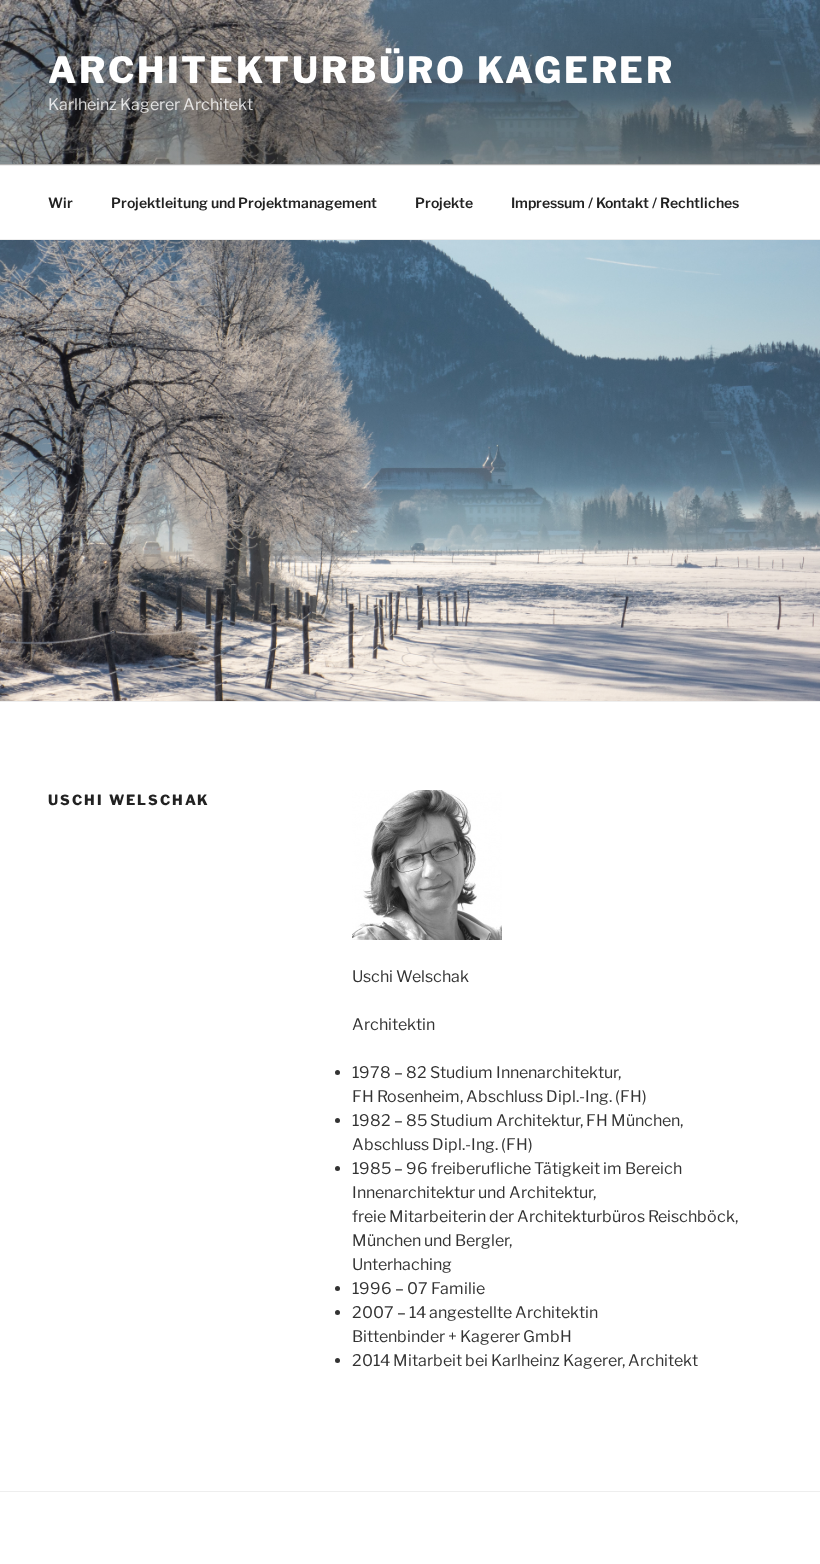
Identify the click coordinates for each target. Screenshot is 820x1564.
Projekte (444, 202)
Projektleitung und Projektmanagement (244, 202)
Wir (60, 202)
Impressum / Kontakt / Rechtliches (625, 202)
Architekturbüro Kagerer (361, 70)
